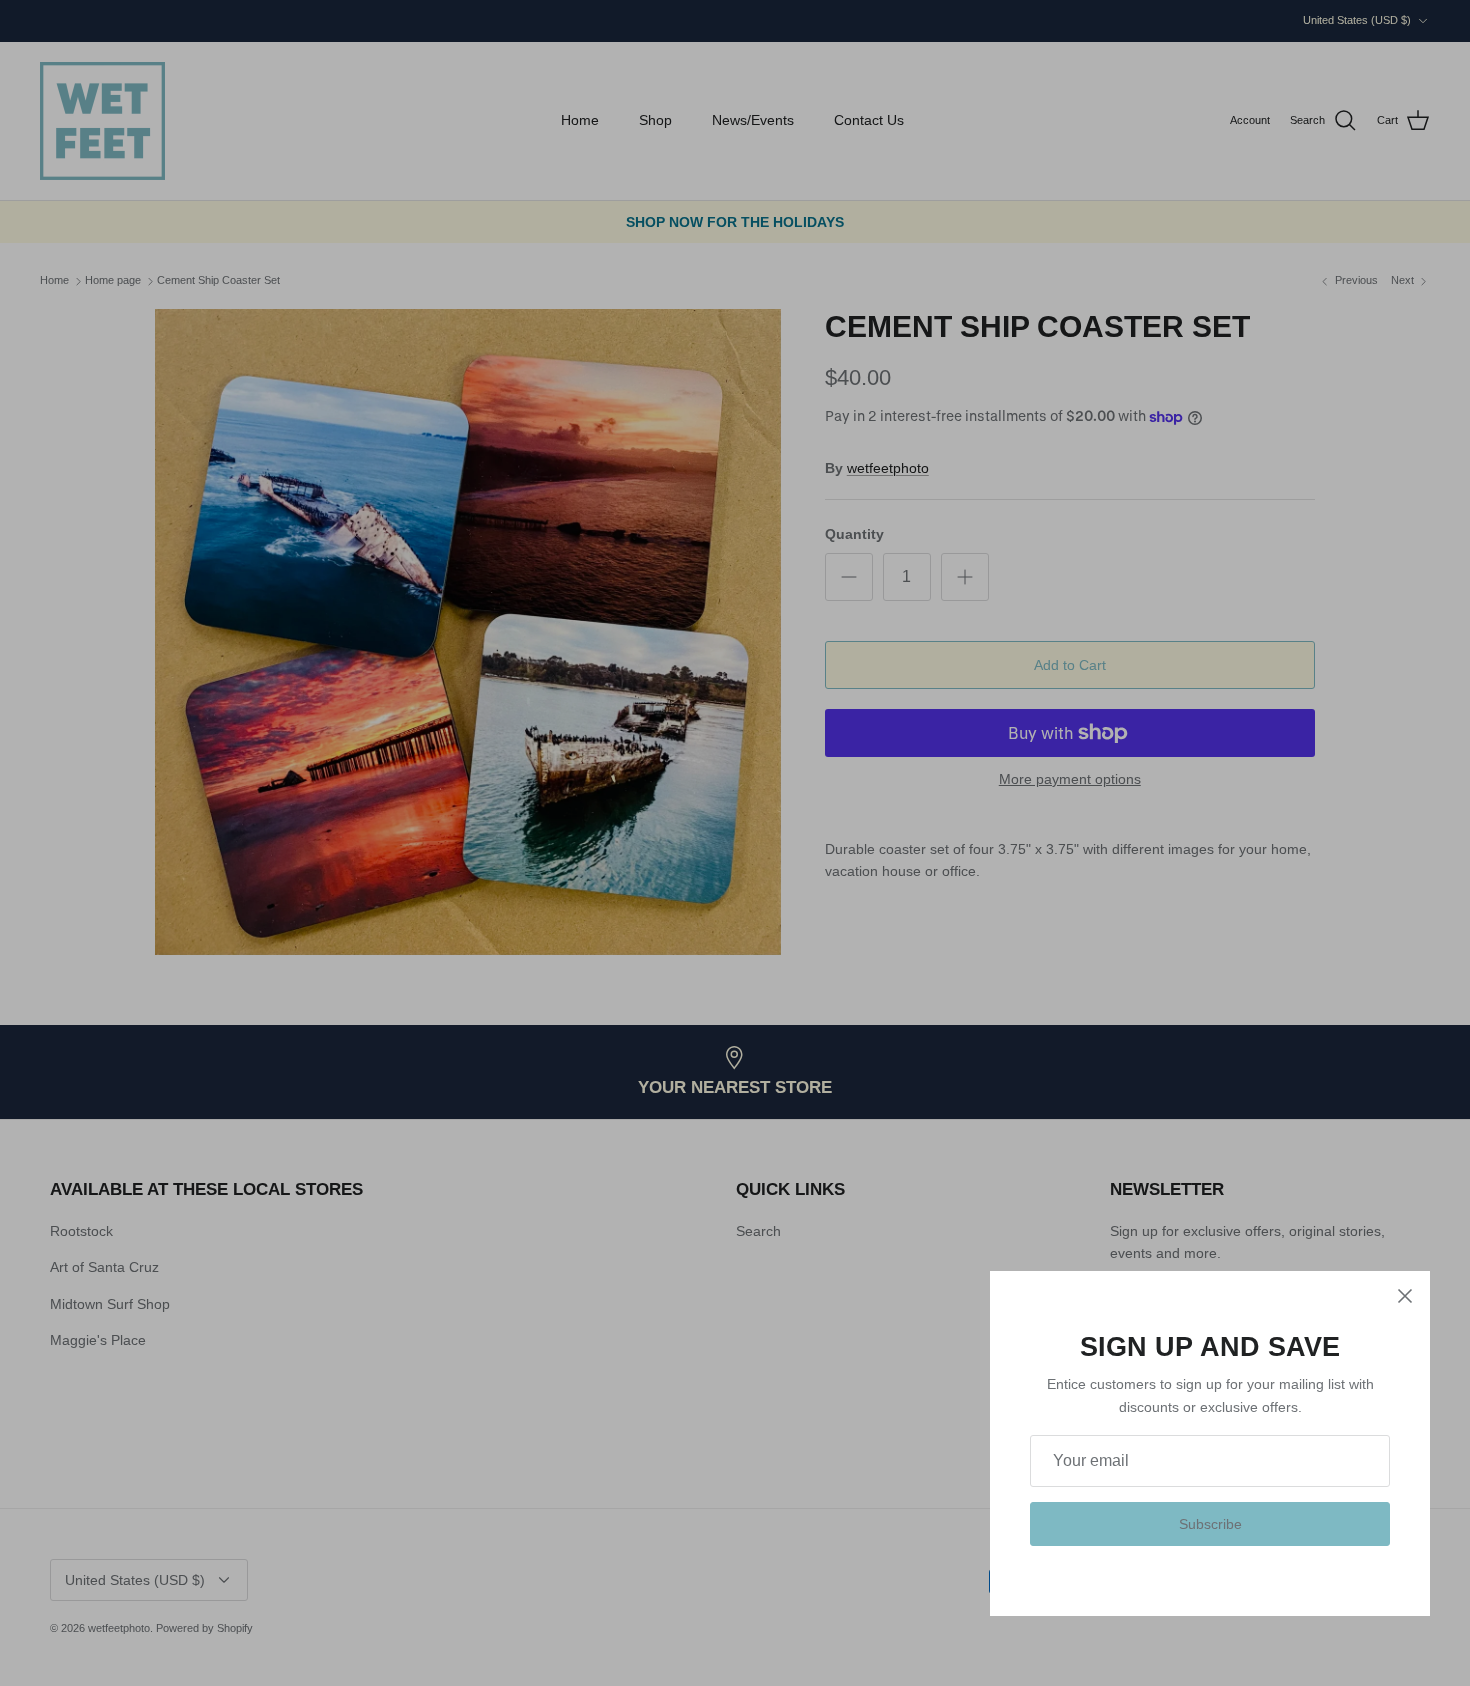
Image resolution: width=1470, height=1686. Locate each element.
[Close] (1405, 1296)
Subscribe (1210, 1524)
